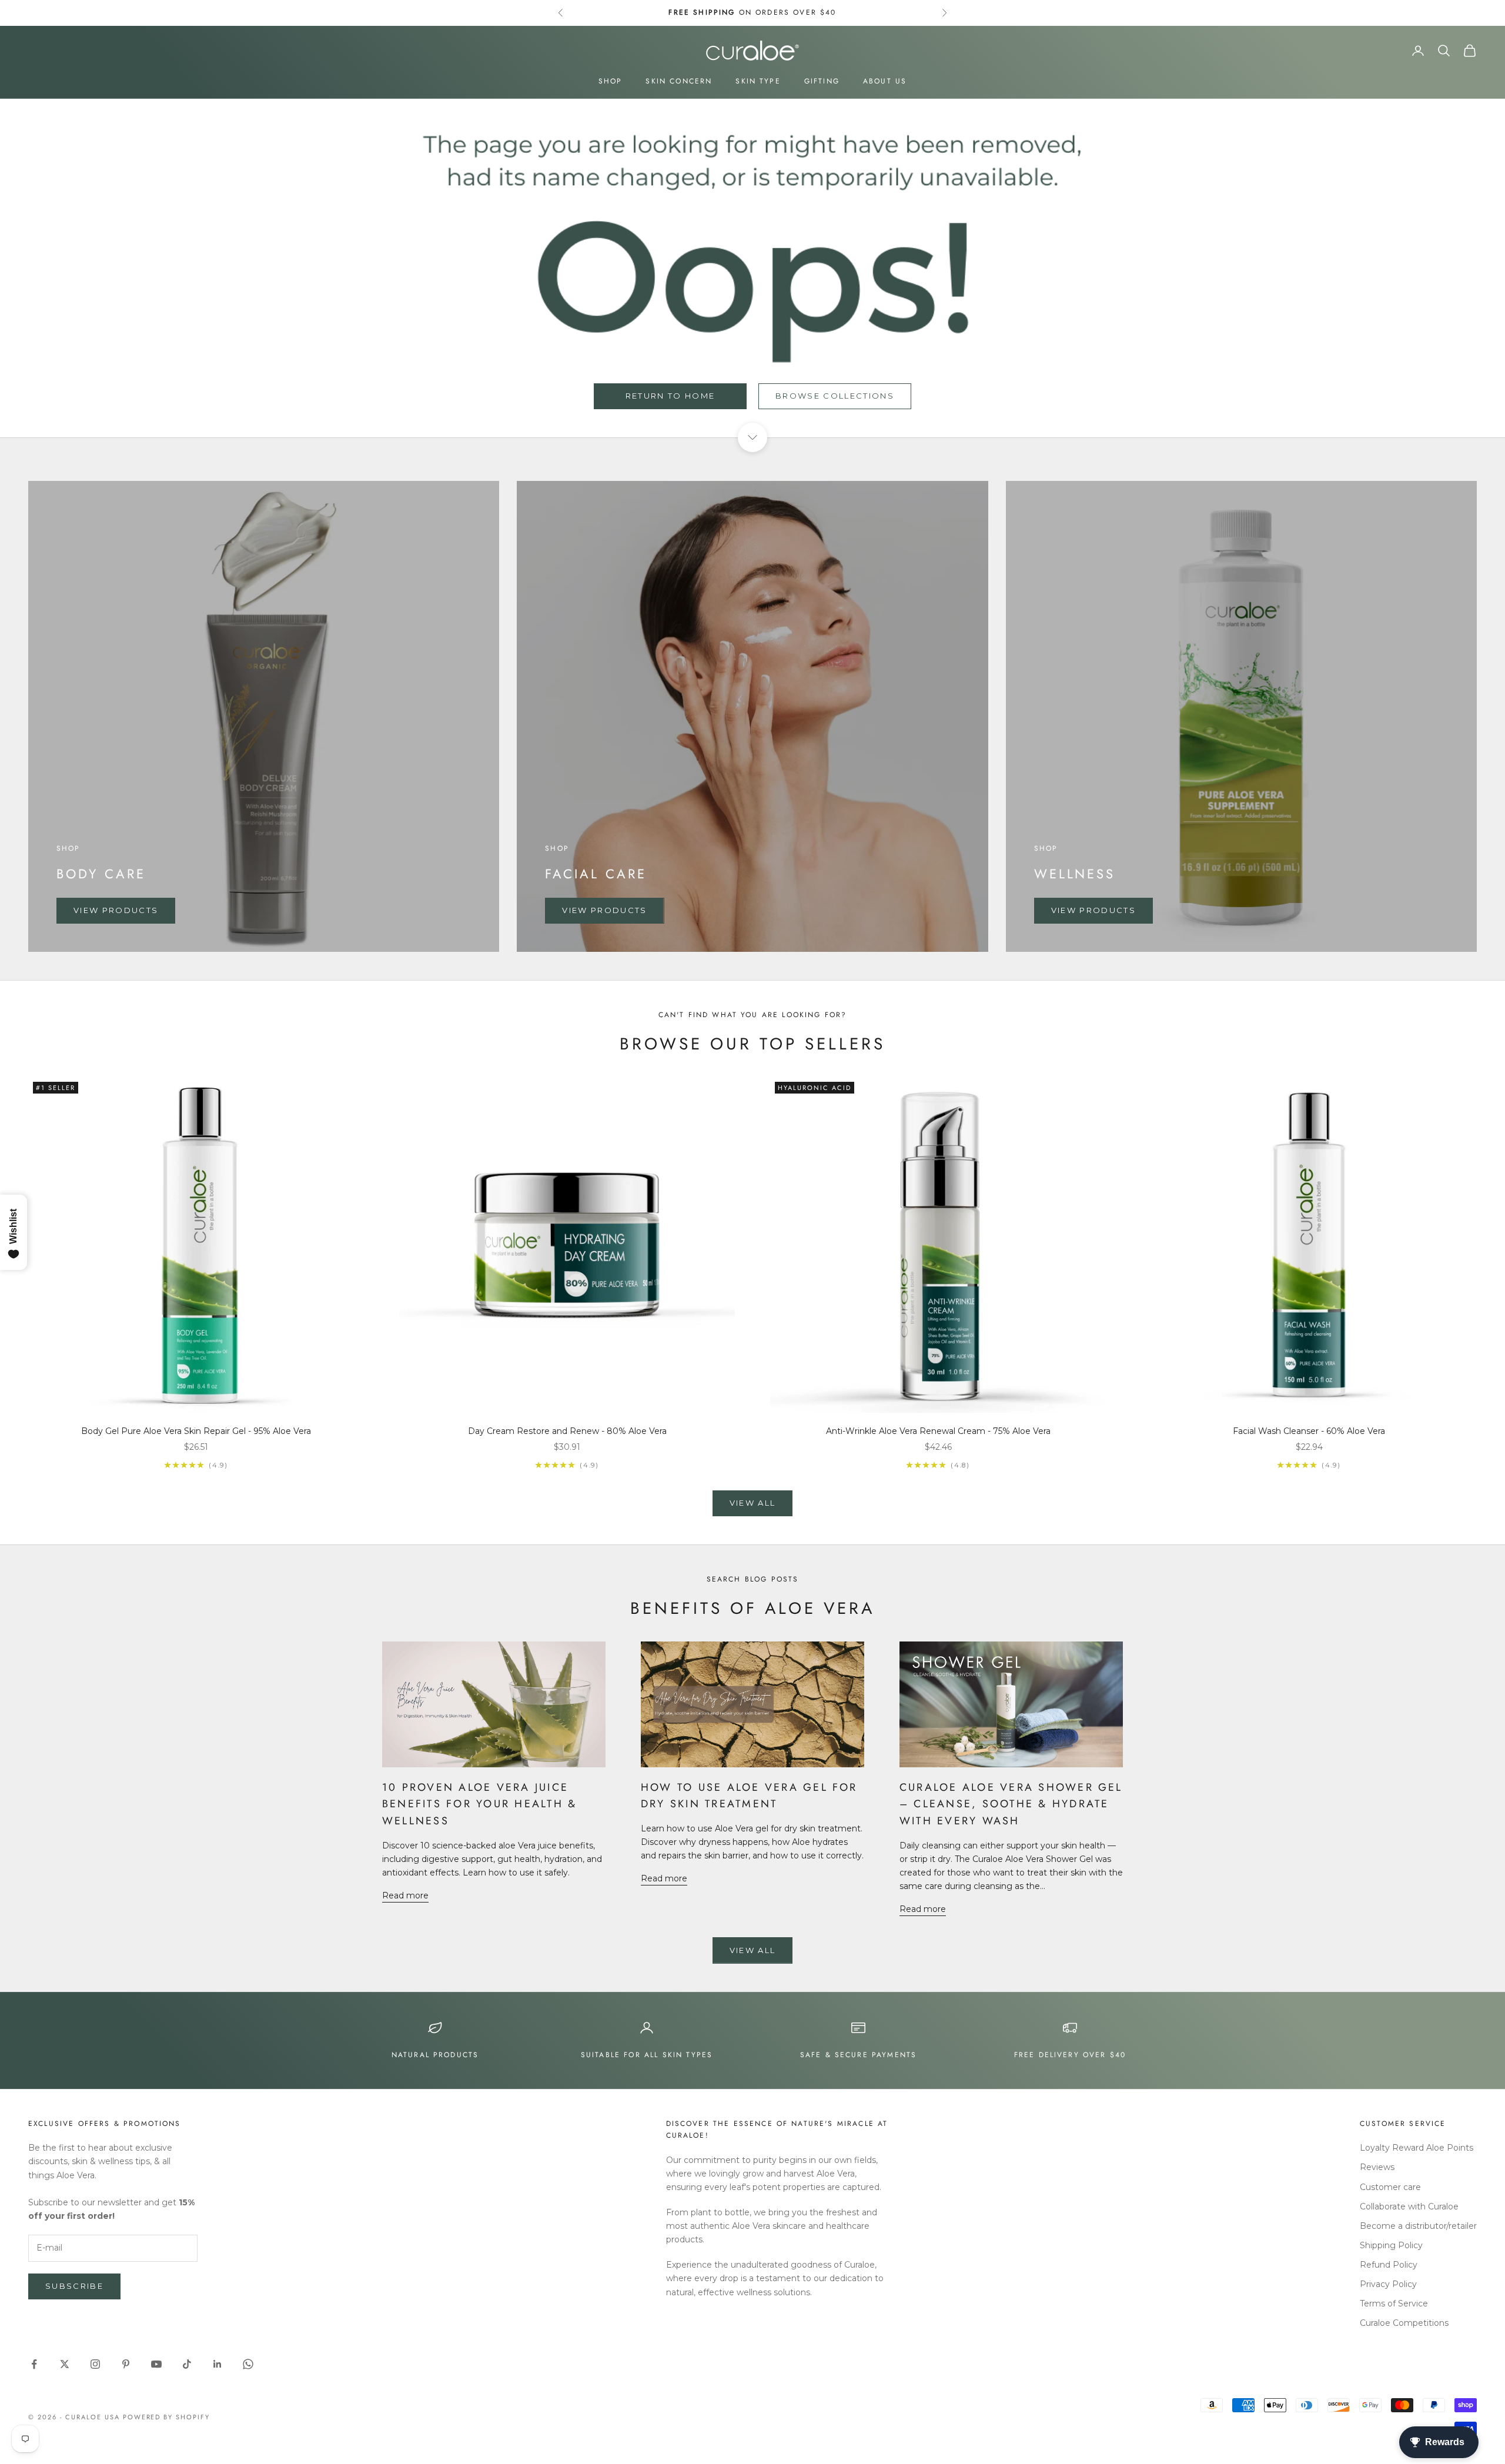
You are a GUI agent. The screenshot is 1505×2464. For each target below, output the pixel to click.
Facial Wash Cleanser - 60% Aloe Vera (1309, 1431)
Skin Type (758, 81)
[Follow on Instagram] (95, 2364)
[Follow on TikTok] (187, 2364)
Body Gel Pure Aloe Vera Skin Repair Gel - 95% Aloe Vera (196, 1431)
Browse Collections (835, 396)
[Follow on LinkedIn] (218, 2364)
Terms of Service (1394, 2303)
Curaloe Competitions (1404, 2323)
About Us (885, 81)
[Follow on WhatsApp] (248, 2364)
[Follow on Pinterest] (126, 2364)
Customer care (1390, 2187)
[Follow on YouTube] (156, 2364)
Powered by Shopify (167, 2417)
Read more (405, 1895)
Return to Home (670, 396)
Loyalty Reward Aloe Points (1417, 2148)
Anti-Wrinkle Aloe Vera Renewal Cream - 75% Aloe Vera (938, 1431)
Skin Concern (679, 81)
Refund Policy (1389, 2265)
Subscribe (74, 2286)
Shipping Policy (1391, 2245)
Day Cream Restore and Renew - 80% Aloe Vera (567, 1431)
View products (116, 910)
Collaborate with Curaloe (1409, 2206)
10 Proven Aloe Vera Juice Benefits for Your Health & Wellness (479, 1804)
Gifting (822, 81)
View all (753, 1503)
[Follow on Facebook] (34, 2364)
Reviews (1377, 2167)
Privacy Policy (1388, 2284)
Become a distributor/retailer (1418, 2226)
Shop (611, 81)
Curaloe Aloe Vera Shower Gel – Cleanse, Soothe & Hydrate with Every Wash (1011, 1804)
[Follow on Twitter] (65, 2364)
